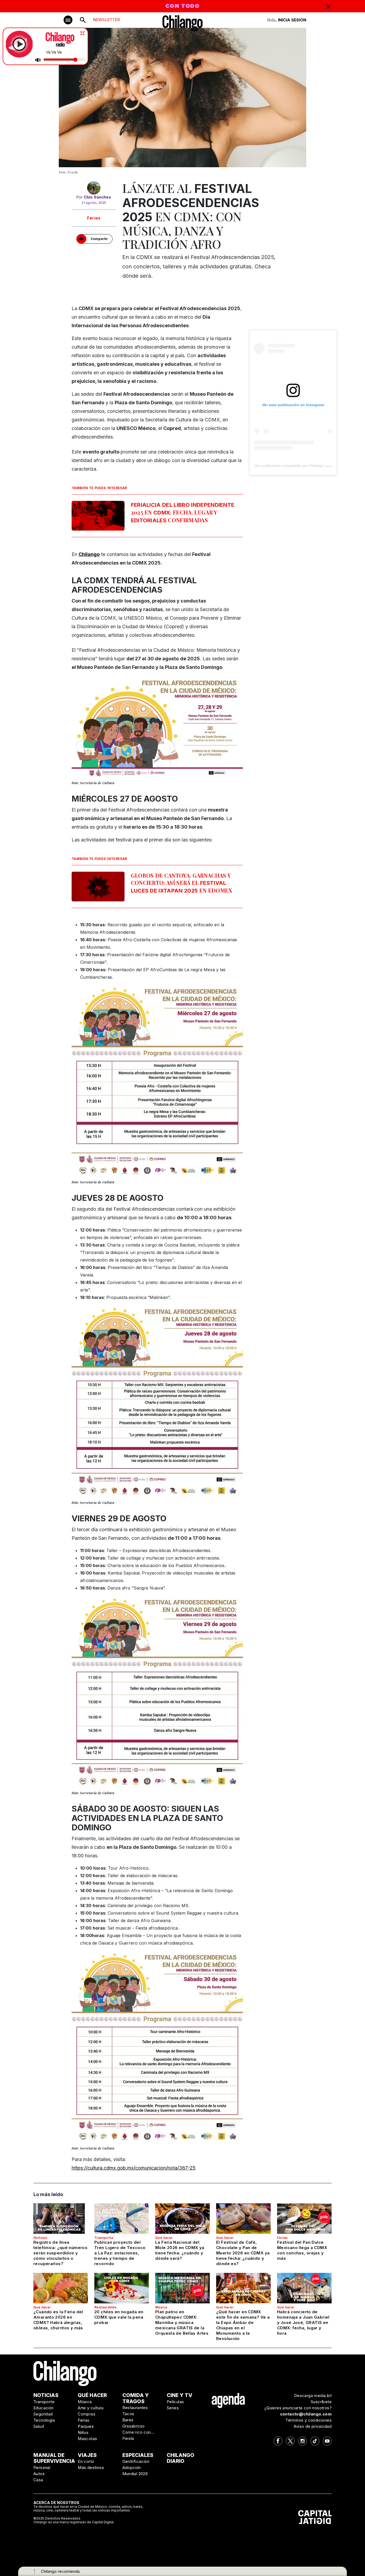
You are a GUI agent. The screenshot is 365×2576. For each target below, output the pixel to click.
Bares (128, 2420)
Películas (175, 2402)
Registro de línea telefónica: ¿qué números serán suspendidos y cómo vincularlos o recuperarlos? (60, 2253)
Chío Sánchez (97, 197)
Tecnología (44, 2420)
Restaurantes (106, 2307)
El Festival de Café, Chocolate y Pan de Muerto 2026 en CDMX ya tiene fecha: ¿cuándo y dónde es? (243, 2253)
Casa (38, 2480)
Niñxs (83, 2432)
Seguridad (43, 2414)
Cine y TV (180, 2395)
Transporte (104, 2238)
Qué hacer (164, 2238)
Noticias (40, 2238)
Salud (39, 2426)
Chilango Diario (180, 2458)
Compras (87, 2414)
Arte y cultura (91, 2408)
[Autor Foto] (94, 188)
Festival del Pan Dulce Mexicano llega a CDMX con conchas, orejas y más (302, 2250)
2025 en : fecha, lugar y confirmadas (183, 513)
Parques (86, 2426)
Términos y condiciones (308, 2420)
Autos (39, 2474)
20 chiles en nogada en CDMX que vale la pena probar (119, 2317)
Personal (42, 2468)
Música (161, 2307)
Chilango (89, 554)
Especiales (138, 2455)
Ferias (94, 218)
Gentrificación (136, 2461)
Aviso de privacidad (313, 2426)
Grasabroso (134, 2426)
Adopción (132, 2468)
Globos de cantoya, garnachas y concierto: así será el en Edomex (182, 883)
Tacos (128, 2414)
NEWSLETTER (106, 20)
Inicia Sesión (292, 20)
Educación (44, 2408)
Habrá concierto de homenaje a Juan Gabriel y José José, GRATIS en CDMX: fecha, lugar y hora (303, 2322)
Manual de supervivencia (54, 2458)
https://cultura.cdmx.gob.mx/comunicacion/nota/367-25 (134, 2168)
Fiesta (128, 2438)
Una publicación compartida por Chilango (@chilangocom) (303, 466)
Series (173, 2408)
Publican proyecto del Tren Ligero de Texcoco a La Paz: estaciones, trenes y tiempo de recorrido (120, 2253)
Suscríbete (321, 2402)
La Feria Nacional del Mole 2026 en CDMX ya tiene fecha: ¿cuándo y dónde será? (180, 2250)
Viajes (87, 2455)
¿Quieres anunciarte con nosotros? (298, 2408)
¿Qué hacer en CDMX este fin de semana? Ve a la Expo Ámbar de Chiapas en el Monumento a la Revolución (243, 2325)
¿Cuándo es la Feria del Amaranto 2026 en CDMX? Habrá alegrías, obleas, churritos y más (58, 2320)
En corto (86, 2461)
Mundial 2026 (135, 2474)
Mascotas (87, 2439)
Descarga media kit (313, 2396)
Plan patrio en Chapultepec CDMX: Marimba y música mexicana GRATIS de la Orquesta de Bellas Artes (182, 2322)
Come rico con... (138, 2432)
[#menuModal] (68, 20)
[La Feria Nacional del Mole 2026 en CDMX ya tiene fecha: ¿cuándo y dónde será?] (183, 2219)
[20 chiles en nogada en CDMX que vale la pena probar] (122, 2288)
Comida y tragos (136, 2398)
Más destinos (91, 2468)
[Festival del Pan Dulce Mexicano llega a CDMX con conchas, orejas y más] (304, 2219)
